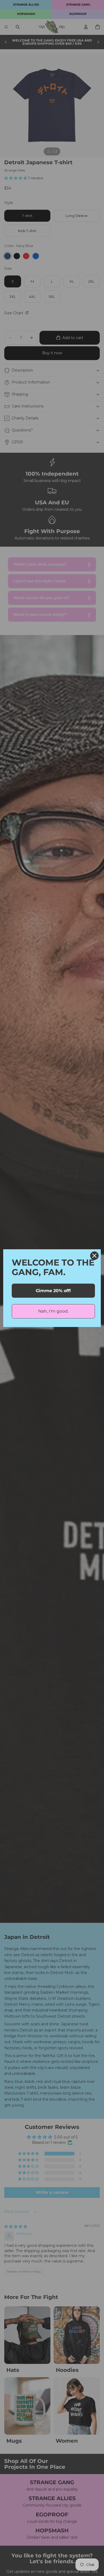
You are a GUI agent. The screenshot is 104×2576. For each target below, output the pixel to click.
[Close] (94, 1256)
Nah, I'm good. (53, 1311)
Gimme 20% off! (53, 1291)
